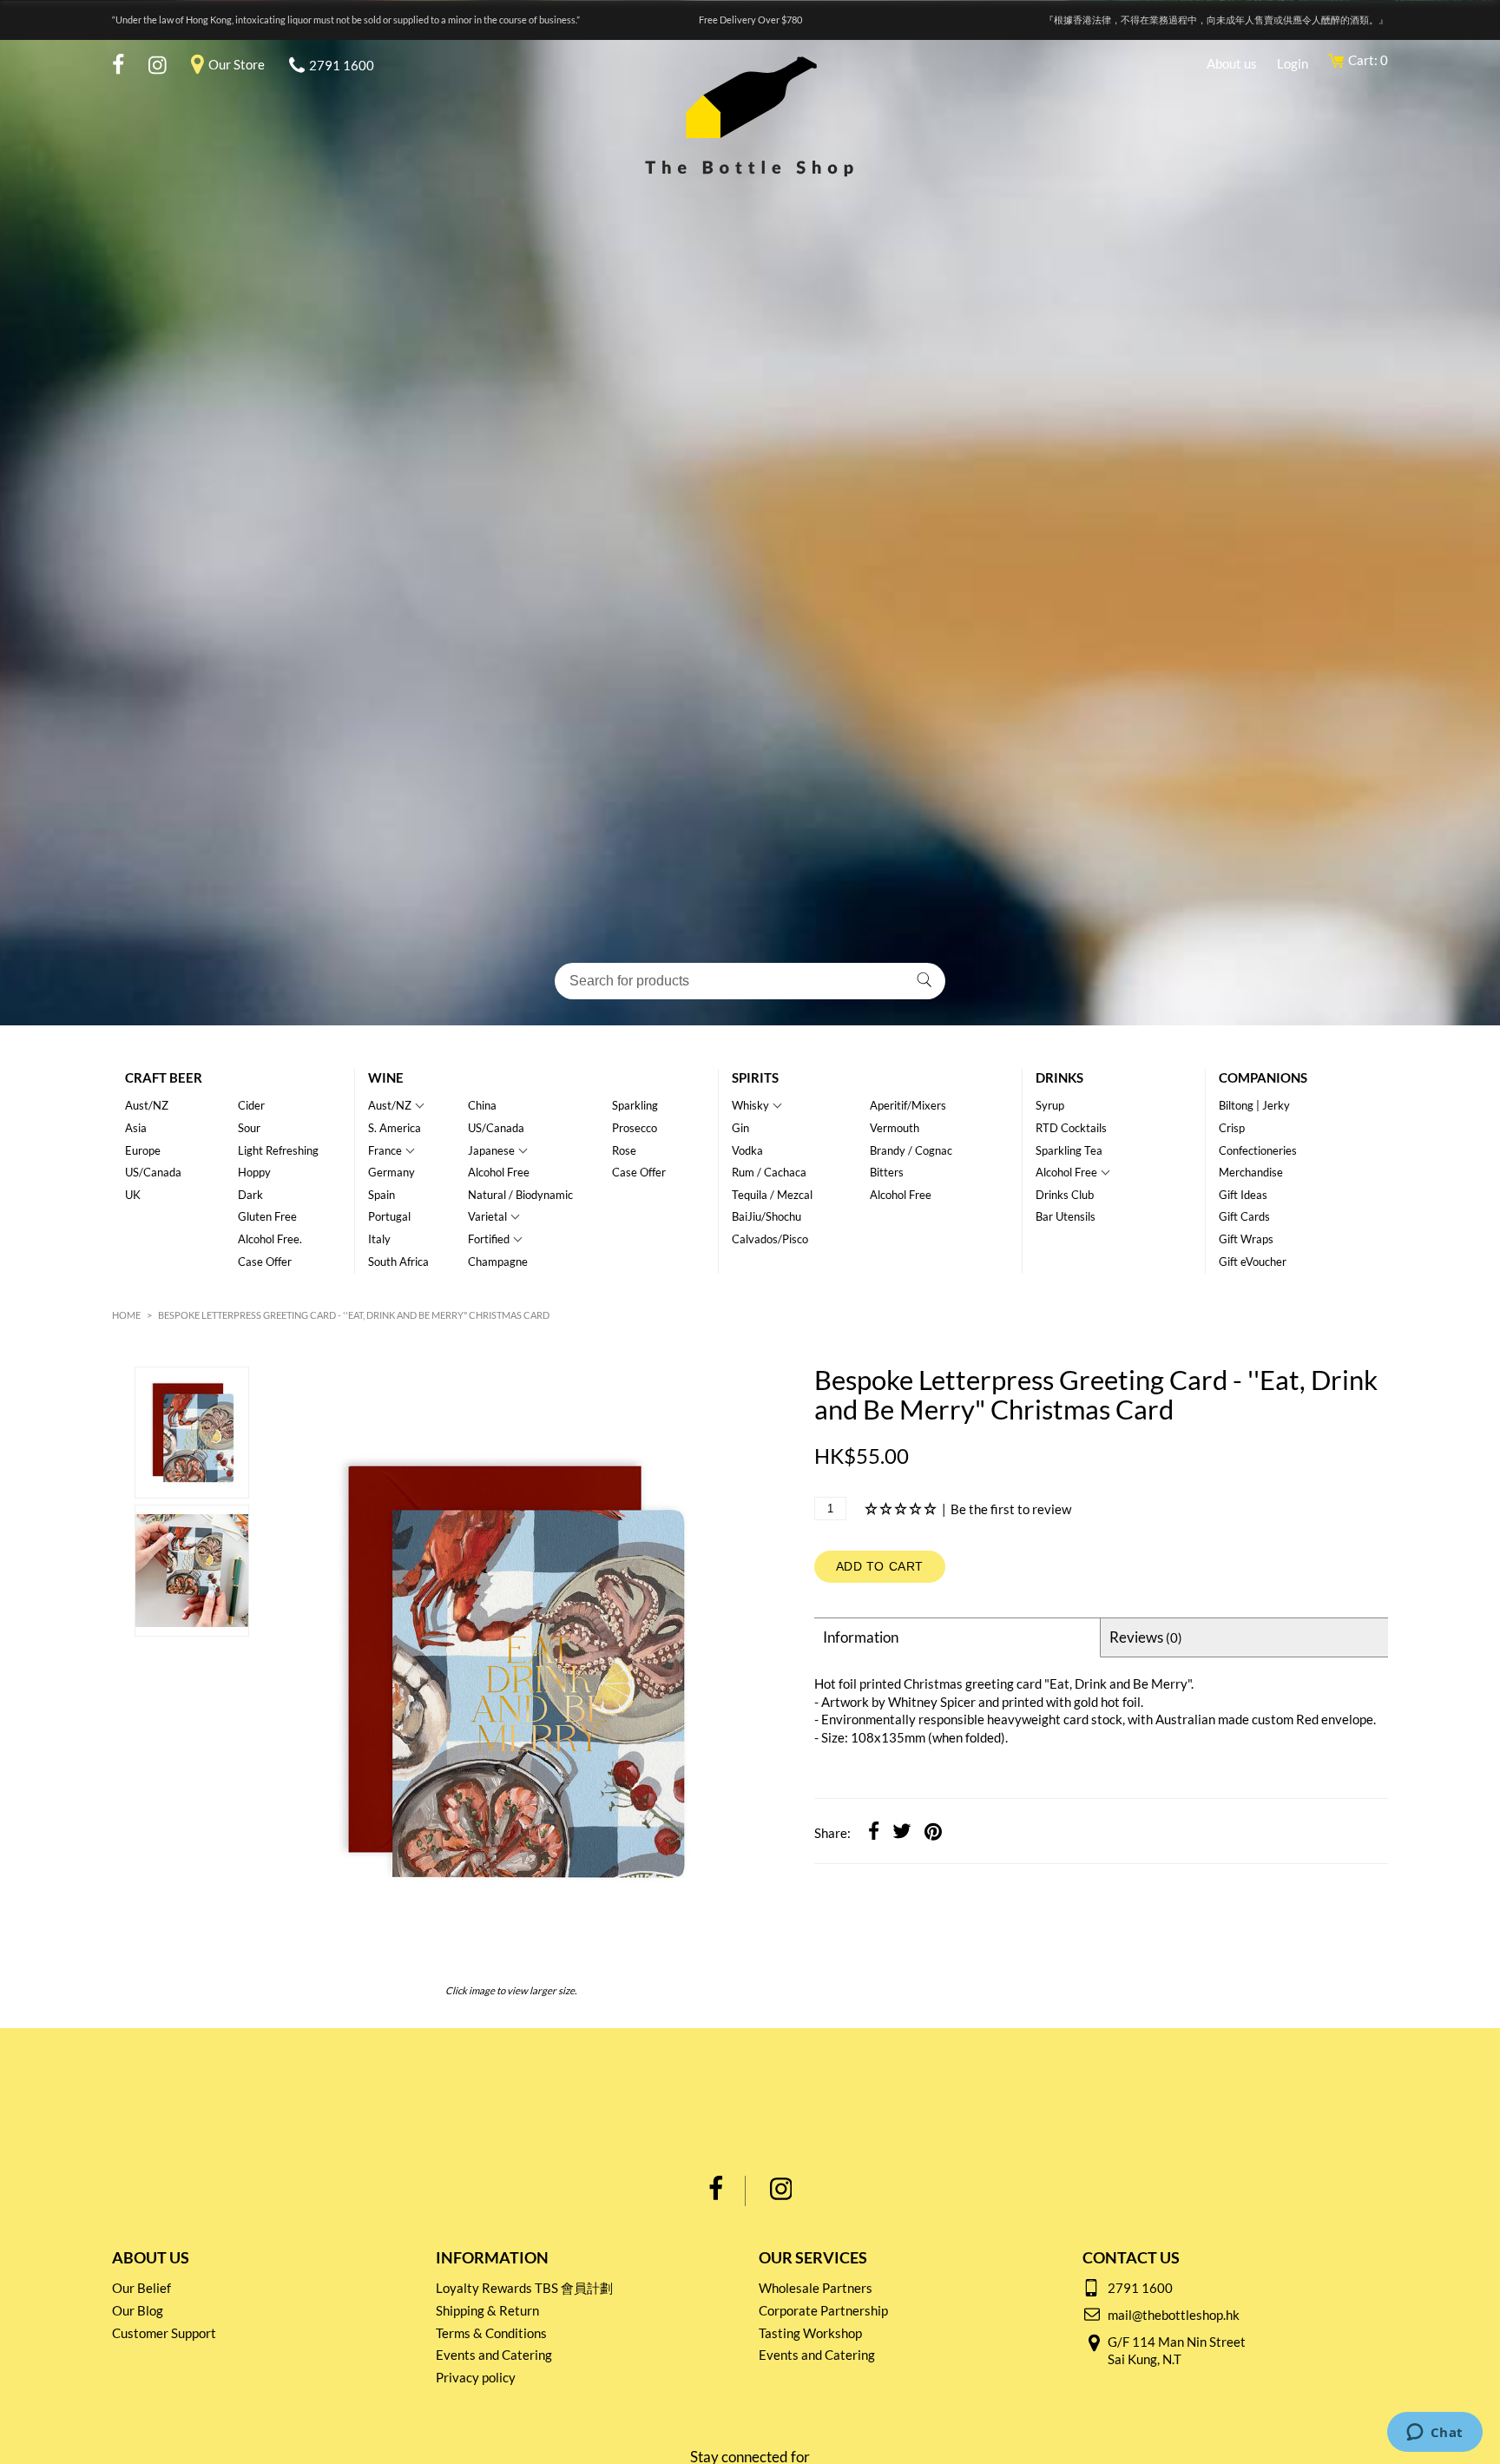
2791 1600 (342, 65)
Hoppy (254, 1172)
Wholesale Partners (816, 2288)
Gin (740, 1128)
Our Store (237, 64)
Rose (624, 1150)
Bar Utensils (1066, 1216)
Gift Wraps (1246, 1239)
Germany (391, 1172)
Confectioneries (1258, 1150)
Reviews (1146, 1637)
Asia (136, 1128)
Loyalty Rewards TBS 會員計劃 (524, 2288)
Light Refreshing (278, 1150)
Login (1293, 63)
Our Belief (141, 2288)
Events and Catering (494, 2355)
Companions (1263, 1077)
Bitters (887, 1172)
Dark (250, 1195)
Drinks (1059, 1077)
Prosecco (635, 1128)
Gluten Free (267, 1216)
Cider (251, 1105)
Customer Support (164, 2333)
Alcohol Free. (270, 1239)
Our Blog (138, 2310)
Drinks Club (1065, 1195)
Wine (386, 1077)
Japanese (491, 1150)
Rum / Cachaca (769, 1172)
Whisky (750, 1105)
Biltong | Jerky (1254, 1105)
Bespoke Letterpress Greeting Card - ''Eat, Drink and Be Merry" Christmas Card (354, 1315)
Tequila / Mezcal (772, 1195)
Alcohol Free (499, 1172)
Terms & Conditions (491, 2333)
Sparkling (635, 1105)
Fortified (489, 1239)
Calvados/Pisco (770, 1239)
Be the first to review (1011, 1509)
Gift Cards (1244, 1216)
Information (861, 1637)
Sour (249, 1128)
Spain (382, 1195)
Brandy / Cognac (911, 1150)
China (482, 1105)
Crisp (1232, 1128)
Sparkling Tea (1069, 1150)
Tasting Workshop (810, 2333)
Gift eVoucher (1253, 1262)
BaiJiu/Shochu (766, 1216)
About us (1232, 63)
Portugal (389, 1216)
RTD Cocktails (1071, 1128)
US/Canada (153, 1172)
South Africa (398, 1262)
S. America (395, 1128)
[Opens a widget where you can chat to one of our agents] (1434, 2434)
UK (133, 1195)
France (385, 1150)
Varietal (487, 1216)
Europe (143, 1150)
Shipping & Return (487, 2310)
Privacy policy (476, 2377)
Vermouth (895, 1128)
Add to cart (880, 1566)
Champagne (498, 1262)
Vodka (747, 1150)
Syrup (1050, 1105)
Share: (832, 1833)
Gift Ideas (1243, 1195)
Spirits (755, 1077)
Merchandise (1251, 1172)
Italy (379, 1239)
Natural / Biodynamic (520, 1195)
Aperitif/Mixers (908, 1105)
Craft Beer (164, 1077)
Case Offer (265, 1262)
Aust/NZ (147, 1105)
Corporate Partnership (823, 2310)
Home (126, 1315)
